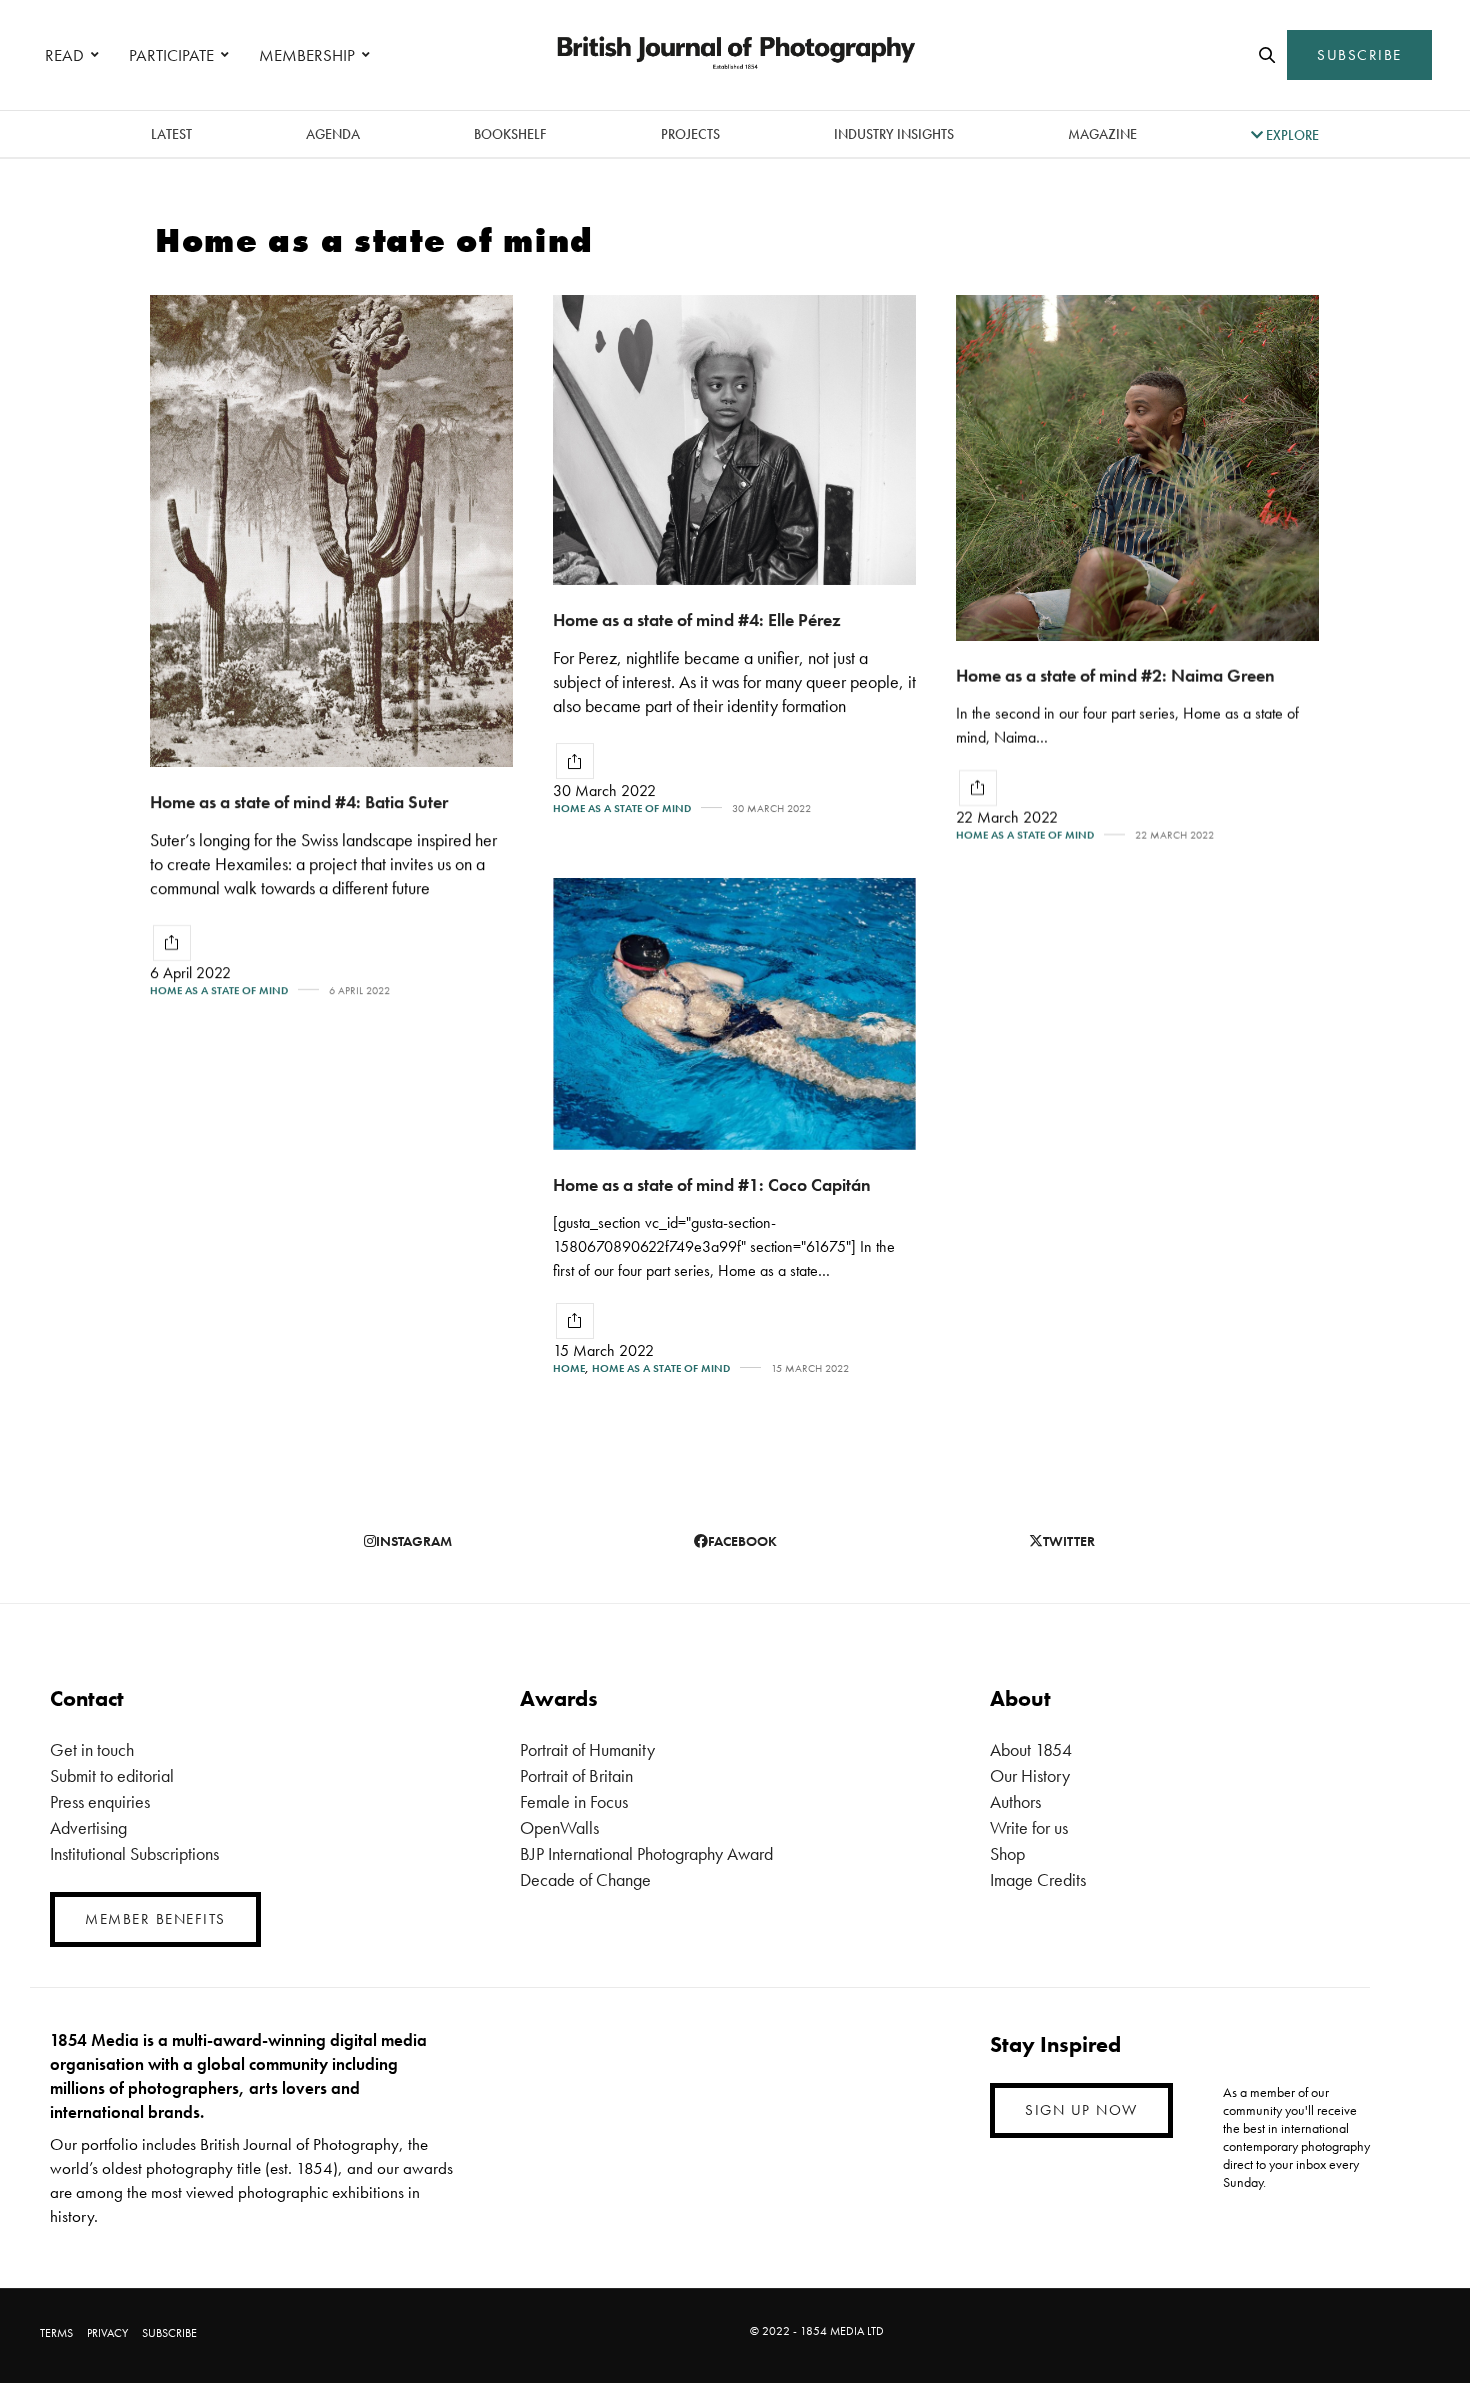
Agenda (333, 134)
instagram (414, 1541)
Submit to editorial (112, 1775)
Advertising (88, 1827)
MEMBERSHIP (307, 55)
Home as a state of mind (219, 990)
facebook (742, 1541)
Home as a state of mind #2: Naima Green (1115, 675)
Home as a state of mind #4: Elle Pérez (697, 619)
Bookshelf (510, 134)
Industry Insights (894, 134)
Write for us (1029, 1827)
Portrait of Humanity (587, 1749)
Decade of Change (585, 1879)
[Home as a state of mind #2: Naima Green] (1137, 468)
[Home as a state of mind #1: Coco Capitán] (734, 1014)
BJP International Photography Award (646, 1853)
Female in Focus (574, 1801)
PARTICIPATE (171, 55)
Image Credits (1038, 1879)
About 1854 (1031, 1749)
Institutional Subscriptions (134, 1853)
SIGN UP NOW (1081, 2110)
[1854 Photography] (735, 55)
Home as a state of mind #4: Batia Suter (299, 801)
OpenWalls (559, 1827)
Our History (1030, 1775)
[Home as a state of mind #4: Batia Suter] (331, 531)
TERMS (56, 2333)
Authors (1015, 1801)
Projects (690, 134)
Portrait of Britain (576, 1775)
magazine (1102, 134)
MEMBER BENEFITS (155, 1919)
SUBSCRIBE (1359, 55)
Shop (1007, 1853)
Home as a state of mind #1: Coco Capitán (712, 1184)
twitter (1069, 1541)
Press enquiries (100, 1801)
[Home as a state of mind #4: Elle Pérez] (734, 440)
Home (569, 1368)
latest (171, 134)
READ (64, 55)
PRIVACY (107, 2333)
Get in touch (92, 1749)
